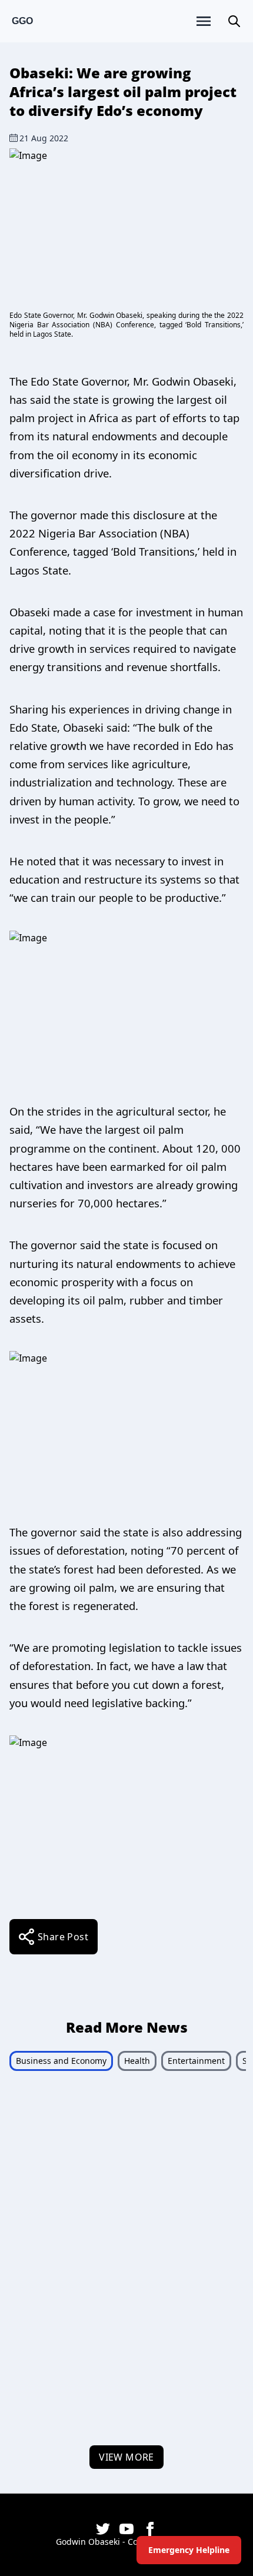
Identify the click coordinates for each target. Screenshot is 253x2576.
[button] (234, 21)
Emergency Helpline (189, 2550)
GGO (22, 21)
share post (63, 1937)
